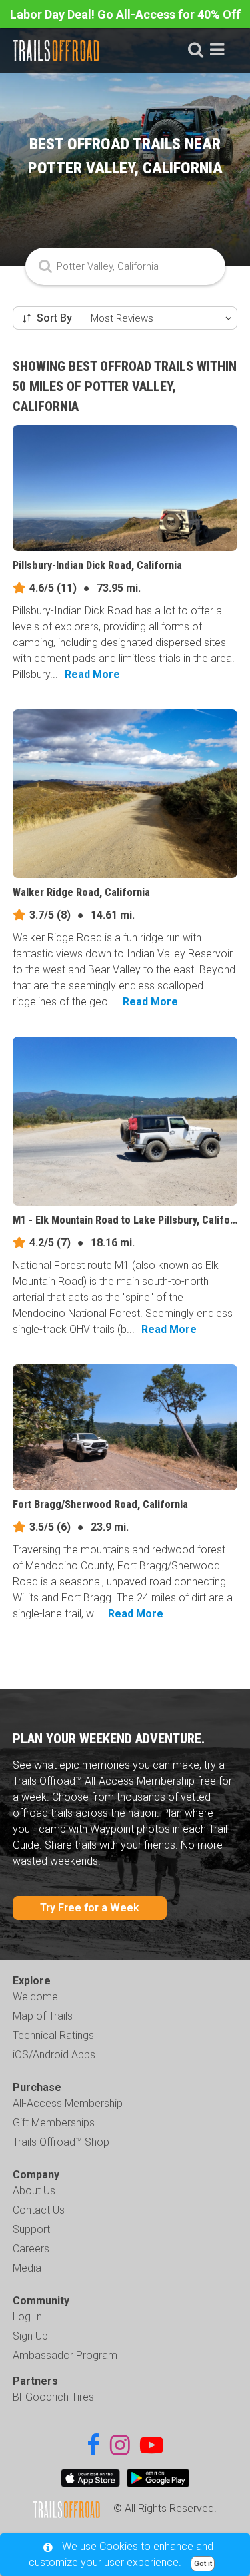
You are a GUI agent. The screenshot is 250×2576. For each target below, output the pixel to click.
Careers (31, 2249)
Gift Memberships (54, 2123)
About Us (34, 2191)
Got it (203, 2564)
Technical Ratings (53, 2035)
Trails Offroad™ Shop (61, 2142)
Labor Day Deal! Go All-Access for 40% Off (125, 14)
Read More (92, 674)
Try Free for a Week (90, 1908)
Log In (27, 2317)
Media (27, 2268)
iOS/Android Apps (54, 2055)
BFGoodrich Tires (53, 2397)
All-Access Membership (68, 2103)
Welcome (35, 1997)
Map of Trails (43, 2016)
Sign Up (30, 2336)
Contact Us (39, 2210)
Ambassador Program (65, 2355)
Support (31, 2229)
